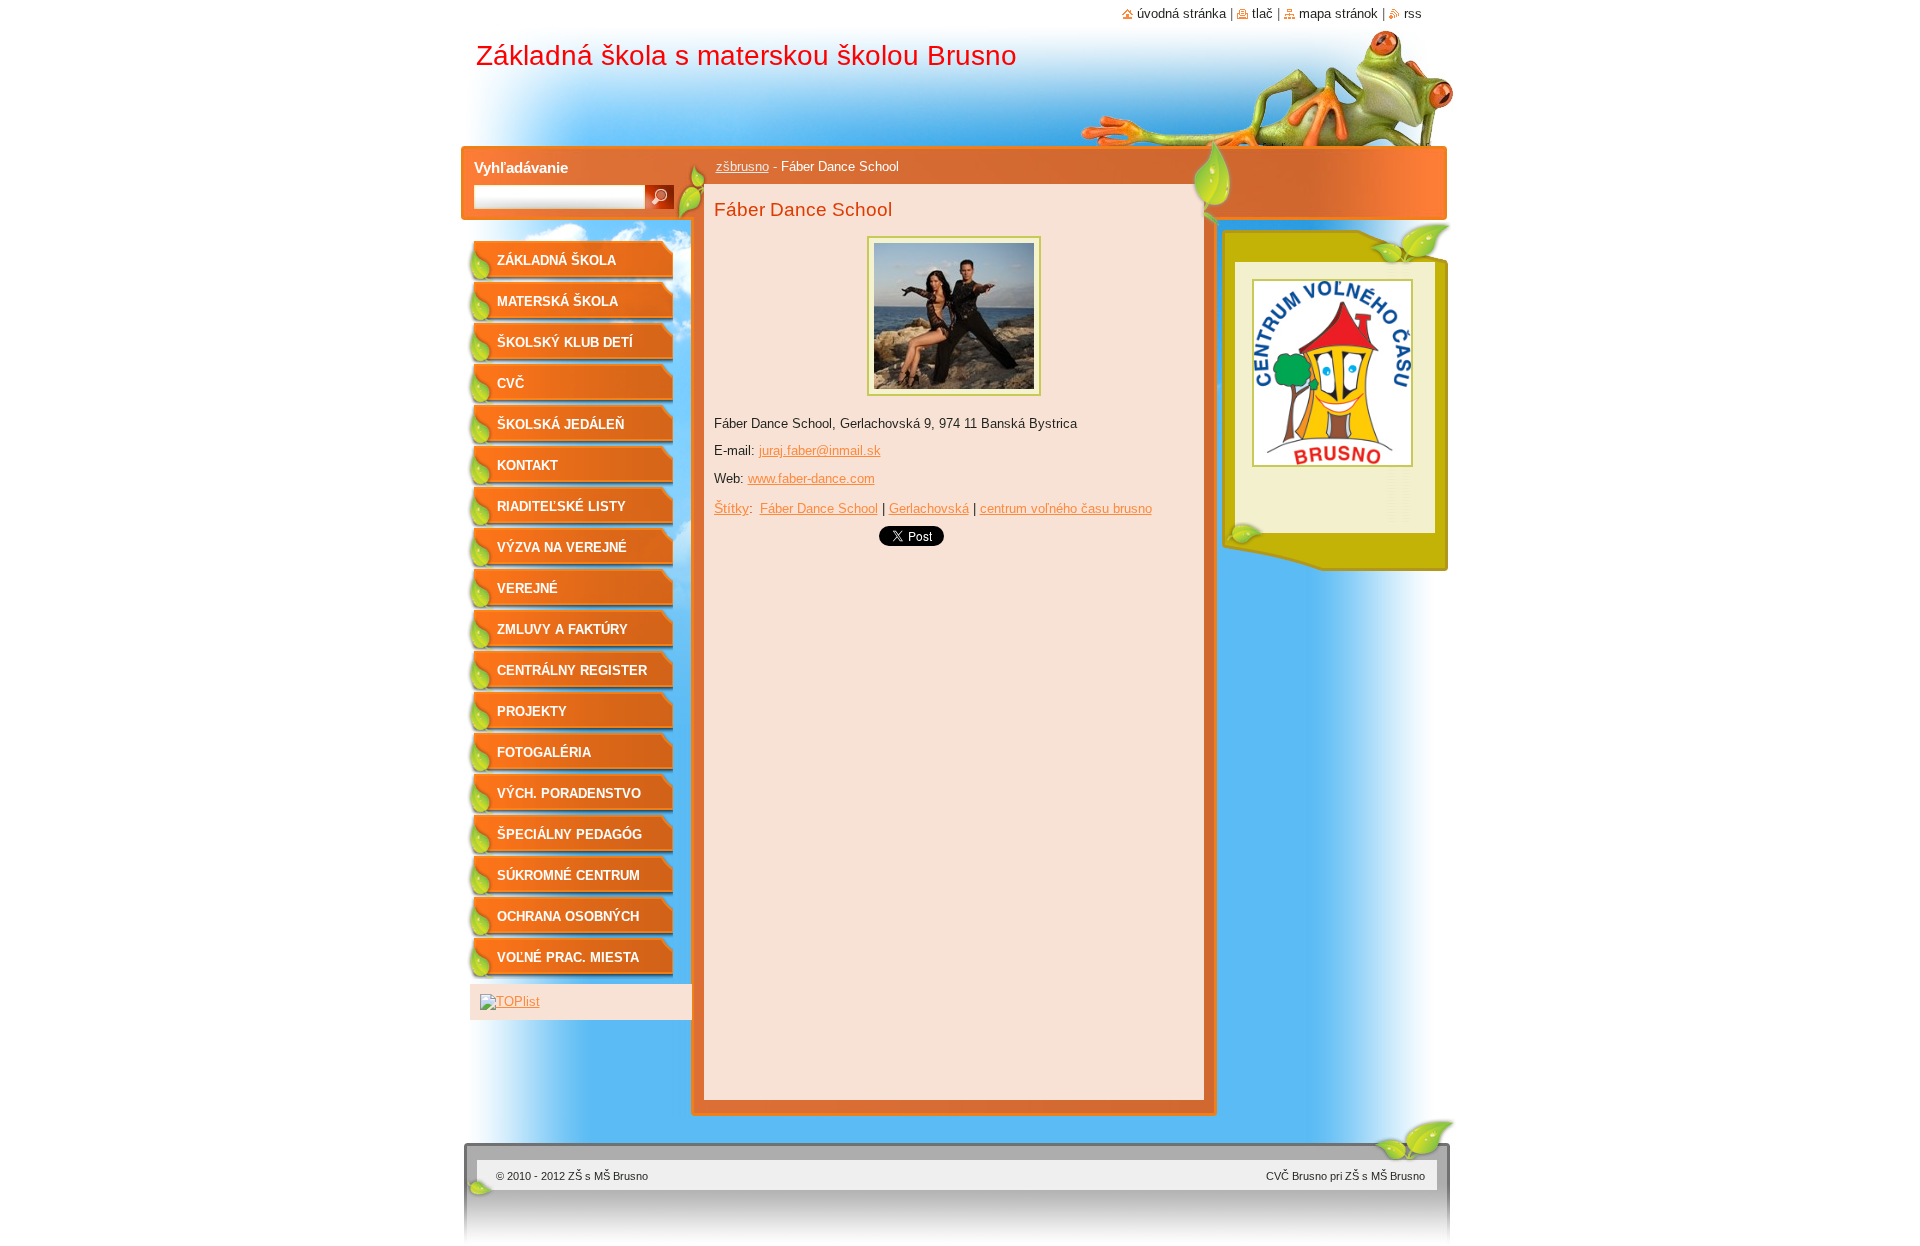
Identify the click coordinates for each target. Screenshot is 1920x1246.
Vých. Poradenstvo (569, 793)
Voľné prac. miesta (568, 957)
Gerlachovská (929, 508)
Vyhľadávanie (521, 167)
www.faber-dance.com (811, 478)
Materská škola (557, 301)
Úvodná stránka (1181, 13)
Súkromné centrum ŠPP (568, 882)
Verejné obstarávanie (547, 595)
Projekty (532, 711)
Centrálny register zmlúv (572, 677)
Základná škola (556, 260)
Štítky (731, 508)
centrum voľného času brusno (1066, 508)
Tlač (1262, 13)
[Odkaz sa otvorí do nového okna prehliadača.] (954, 401)
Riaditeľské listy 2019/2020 (561, 513)
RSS (1413, 13)
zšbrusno (742, 166)
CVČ (510, 383)
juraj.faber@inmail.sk (820, 450)
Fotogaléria (544, 752)
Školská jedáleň (560, 424)
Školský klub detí (565, 342)
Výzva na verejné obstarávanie (562, 554)
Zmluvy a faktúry (562, 629)
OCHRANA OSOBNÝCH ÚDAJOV (568, 923)
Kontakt (527, 465)
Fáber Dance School (819, 508)
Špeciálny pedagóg (569, 834)
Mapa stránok (1338, 13)
